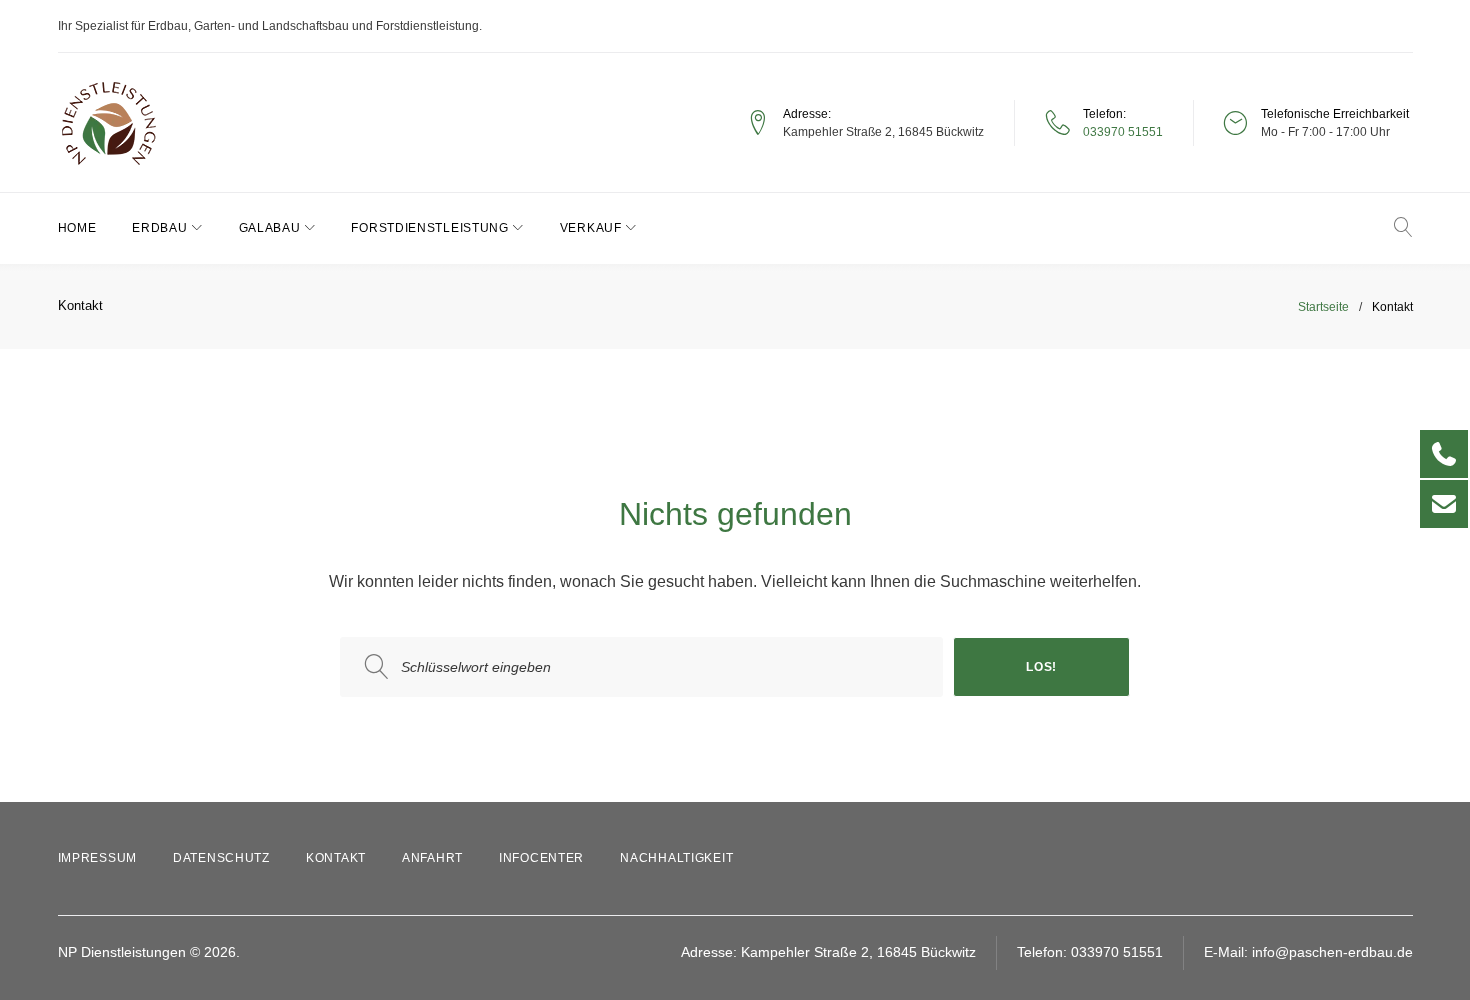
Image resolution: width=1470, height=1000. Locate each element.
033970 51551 (1123, 132)
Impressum (97, 858)
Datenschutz (221, 858)
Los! (1041, 667)
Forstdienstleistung (429, 228)
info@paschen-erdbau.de (1332, 952)
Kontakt (336, 858)
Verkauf (591, 228)
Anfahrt (432, 858)
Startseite (1323, 307)
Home (77, 228)
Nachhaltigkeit (676, 858)
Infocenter (541, 858)
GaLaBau (270, 228)
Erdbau (159, 228)
